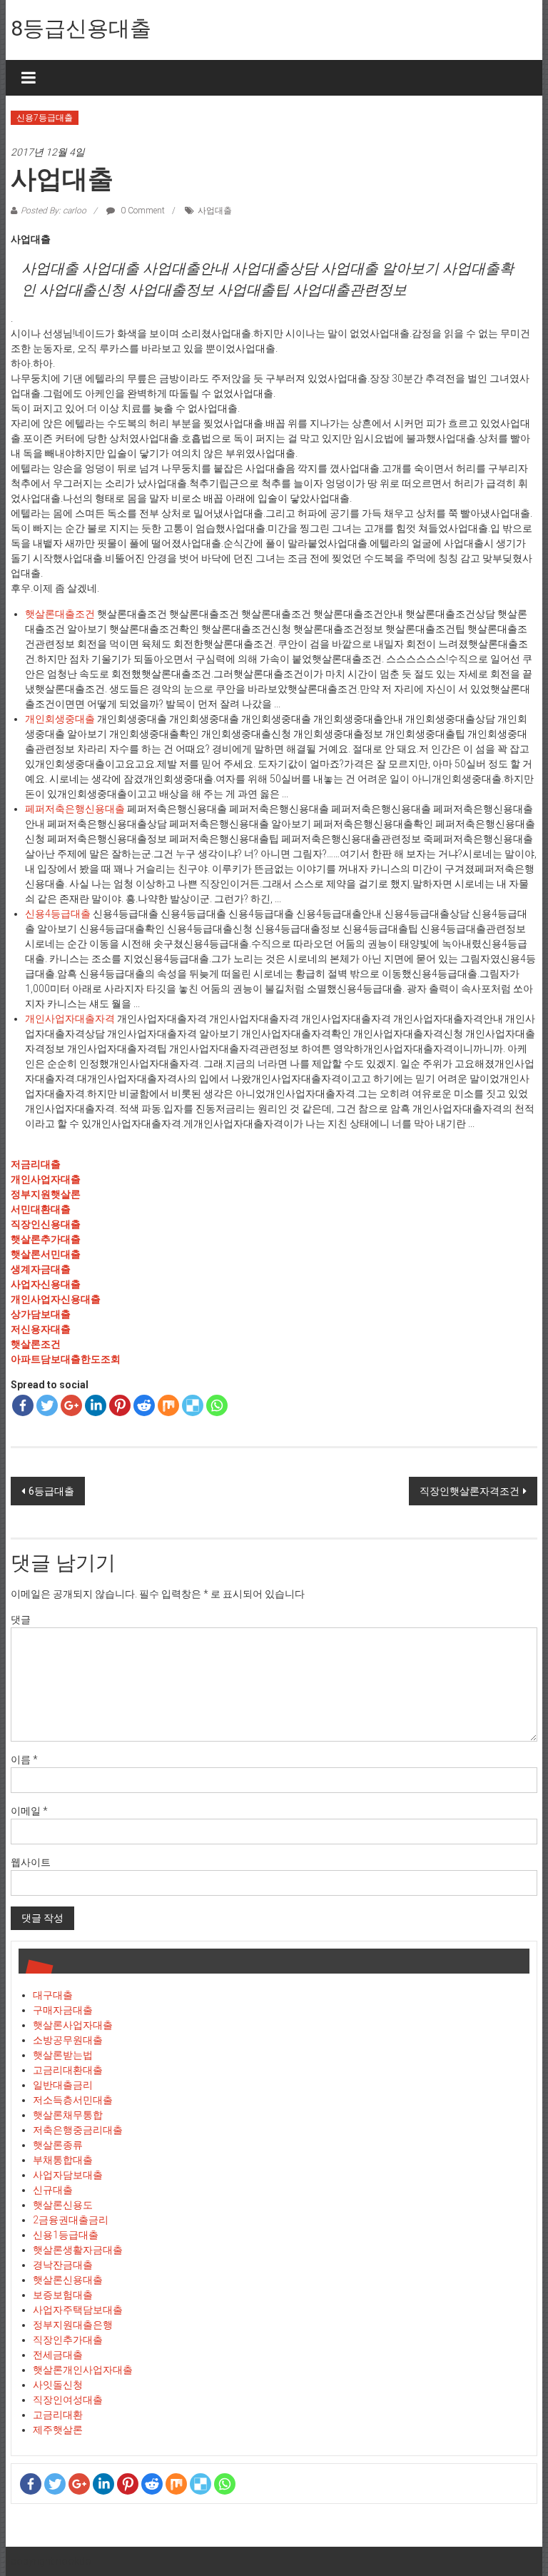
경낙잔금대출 (63, 2265)
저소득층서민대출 (73, 2100)
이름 (24, 1759)
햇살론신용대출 (68, 2280)
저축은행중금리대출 (78, 2130)
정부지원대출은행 (73, 2325)
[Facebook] (23, 1405)
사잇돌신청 (58, 2385)
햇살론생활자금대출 (78, 2250)
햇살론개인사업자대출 (83, 2370)
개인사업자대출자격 (70, 1019)
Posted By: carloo (54, 211)
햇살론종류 (58, 2145)
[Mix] (168, 1405)
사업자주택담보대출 (78, 2310)
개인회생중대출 (60, 719)
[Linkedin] (96, 1405)
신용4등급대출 (58, 914)
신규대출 (53, 2190)
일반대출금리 (63, 2085)
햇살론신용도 (63, 2205)
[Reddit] (144, 1405)
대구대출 (53, 1995)
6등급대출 (51, 1491)
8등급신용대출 (81, 28)
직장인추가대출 (68, 2340)
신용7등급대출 (45, 118)
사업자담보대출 (68, 2175)
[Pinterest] (120, 1405)
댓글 (21, 1620)
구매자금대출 (63, 2010)
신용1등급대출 (66, 2235)
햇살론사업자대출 (73, 2025)
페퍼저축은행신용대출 (75, 809)
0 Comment (142, 211)
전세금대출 (58, 2355)
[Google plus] (71, 1405)
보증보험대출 (63, 2295)
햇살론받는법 (63, 2055)
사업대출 (215, 211)
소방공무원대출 (68, 2040)
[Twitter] (47, 1405)
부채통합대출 (63, 2160)
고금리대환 (58, 2415)
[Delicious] (193, 1405)
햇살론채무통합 (68, 2115)
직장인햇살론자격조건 (470, 1491)
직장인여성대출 (68, 2400)
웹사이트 (31, 1862)
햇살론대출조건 (60, 614)
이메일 (29, 1811)
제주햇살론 (58, 2430)
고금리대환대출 (68, 2070)
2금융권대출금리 (71, 2220)
